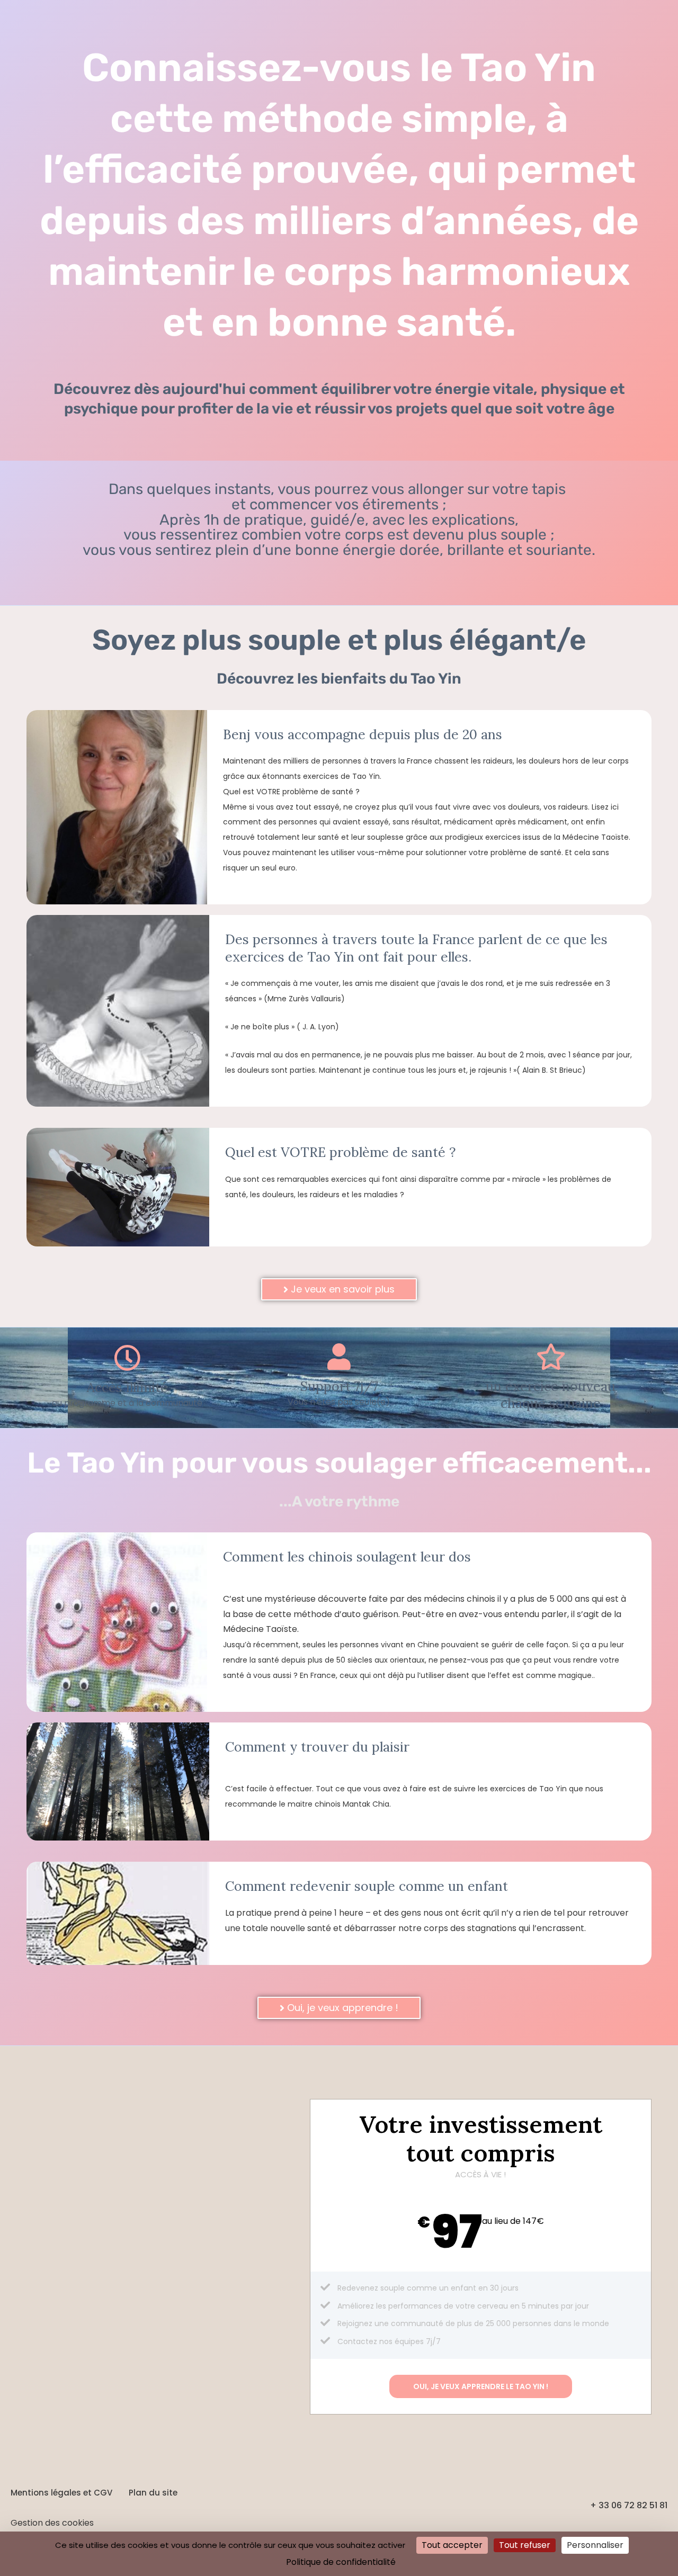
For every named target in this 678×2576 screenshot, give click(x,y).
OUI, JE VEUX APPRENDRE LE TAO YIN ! (481, 2386)
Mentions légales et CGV (61, 2493)
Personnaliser (595, 2545)
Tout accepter (452, 2545)
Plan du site (153, 2493)
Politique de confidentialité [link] (341, 2562)
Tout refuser (525, 2545)
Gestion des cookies (52, 2523)
